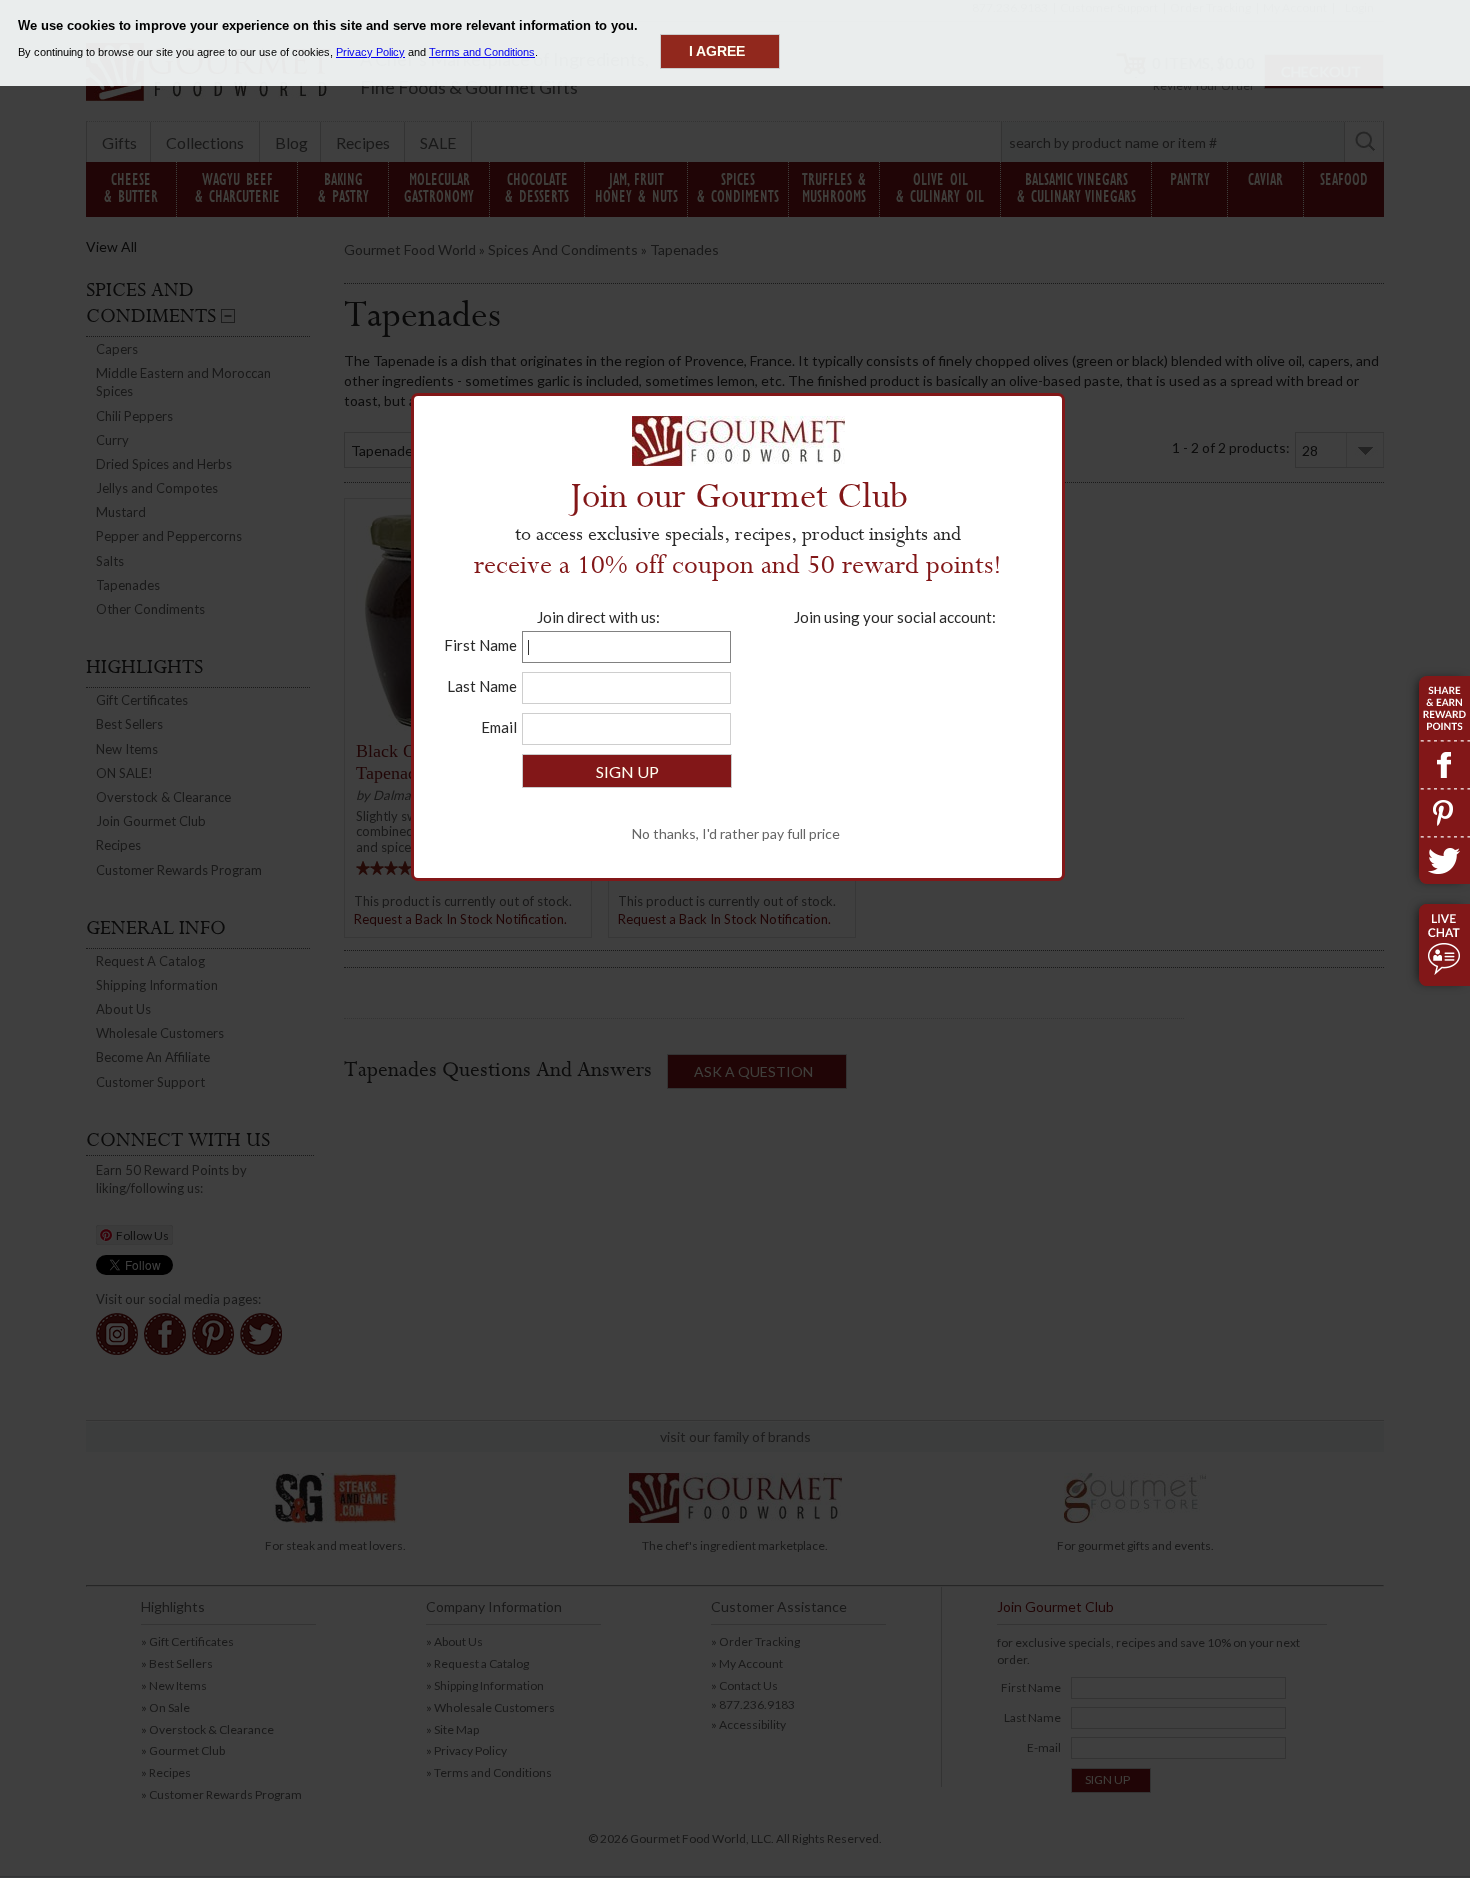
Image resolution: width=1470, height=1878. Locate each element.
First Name (480, 645)
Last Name (482, 686)
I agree (717, 51)
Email (499, 727)
